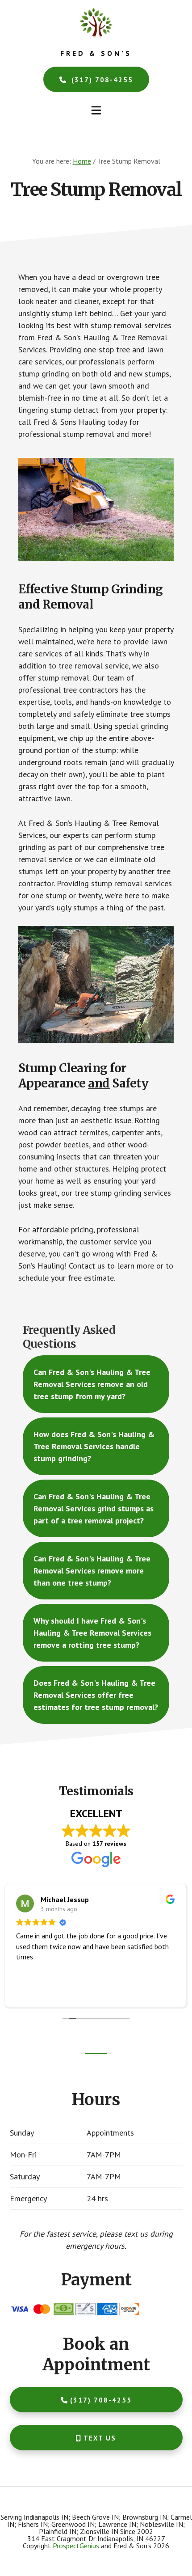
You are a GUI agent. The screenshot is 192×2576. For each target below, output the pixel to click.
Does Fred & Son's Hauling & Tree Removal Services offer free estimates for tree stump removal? (96, 1695)
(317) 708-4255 (101, 80)
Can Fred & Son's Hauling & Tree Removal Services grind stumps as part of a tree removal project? (94, 1508)
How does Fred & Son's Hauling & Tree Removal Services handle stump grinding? (94, 1446)
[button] (96, 110)
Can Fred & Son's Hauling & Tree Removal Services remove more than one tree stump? (92, 1571)
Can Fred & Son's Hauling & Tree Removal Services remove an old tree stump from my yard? (92, 1384)
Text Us (100, 2438)
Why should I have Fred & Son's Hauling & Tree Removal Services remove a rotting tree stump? (92, 1633)
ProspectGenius (76, 2546)
